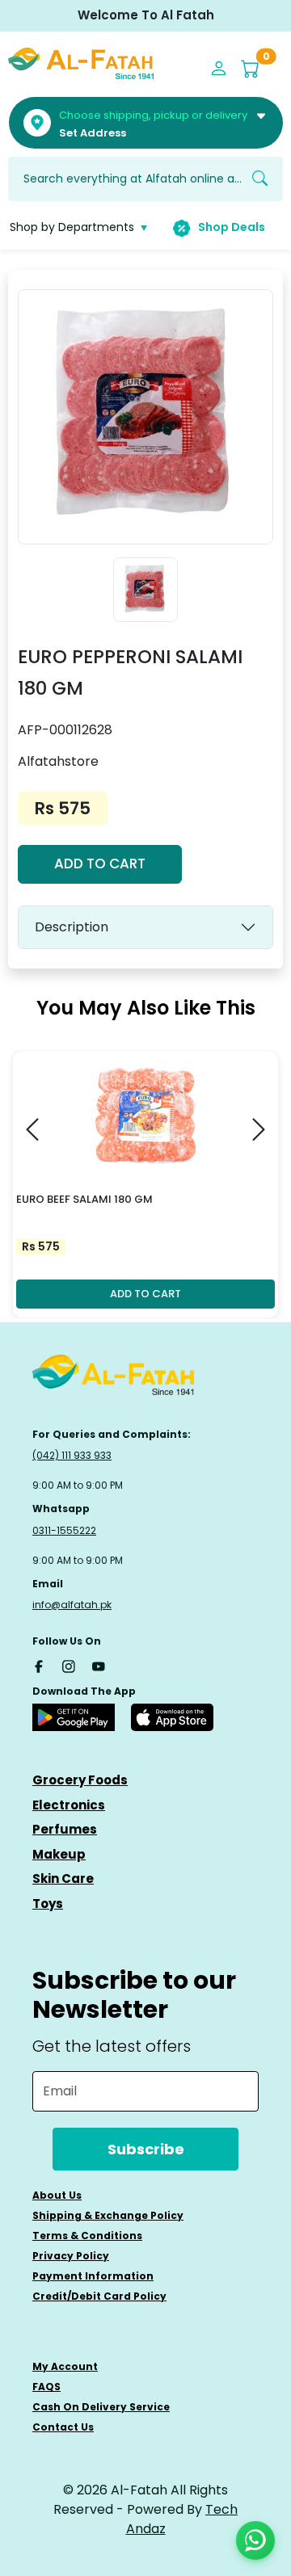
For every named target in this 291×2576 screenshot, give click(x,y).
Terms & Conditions (87, 2236)
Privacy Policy (71, 2256)
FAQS (46, 2387)
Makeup (59, 1854)
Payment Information (93, 2276)
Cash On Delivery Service (101, 2407)
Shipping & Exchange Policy (108, 2215)
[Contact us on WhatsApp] (255, 2540)
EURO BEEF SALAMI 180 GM (84, 1199)
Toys (48, 1904)
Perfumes (65, 1829)
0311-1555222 (64, 1530)
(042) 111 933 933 (72, 1455)
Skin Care (63, 1878)
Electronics (69, 1805)
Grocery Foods (80, 1780)
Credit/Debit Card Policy (99, 2296)
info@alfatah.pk (72, 1605)
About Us (57, 2195)
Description (72, 927)
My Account (65, 2366)
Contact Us (63, 2427)
